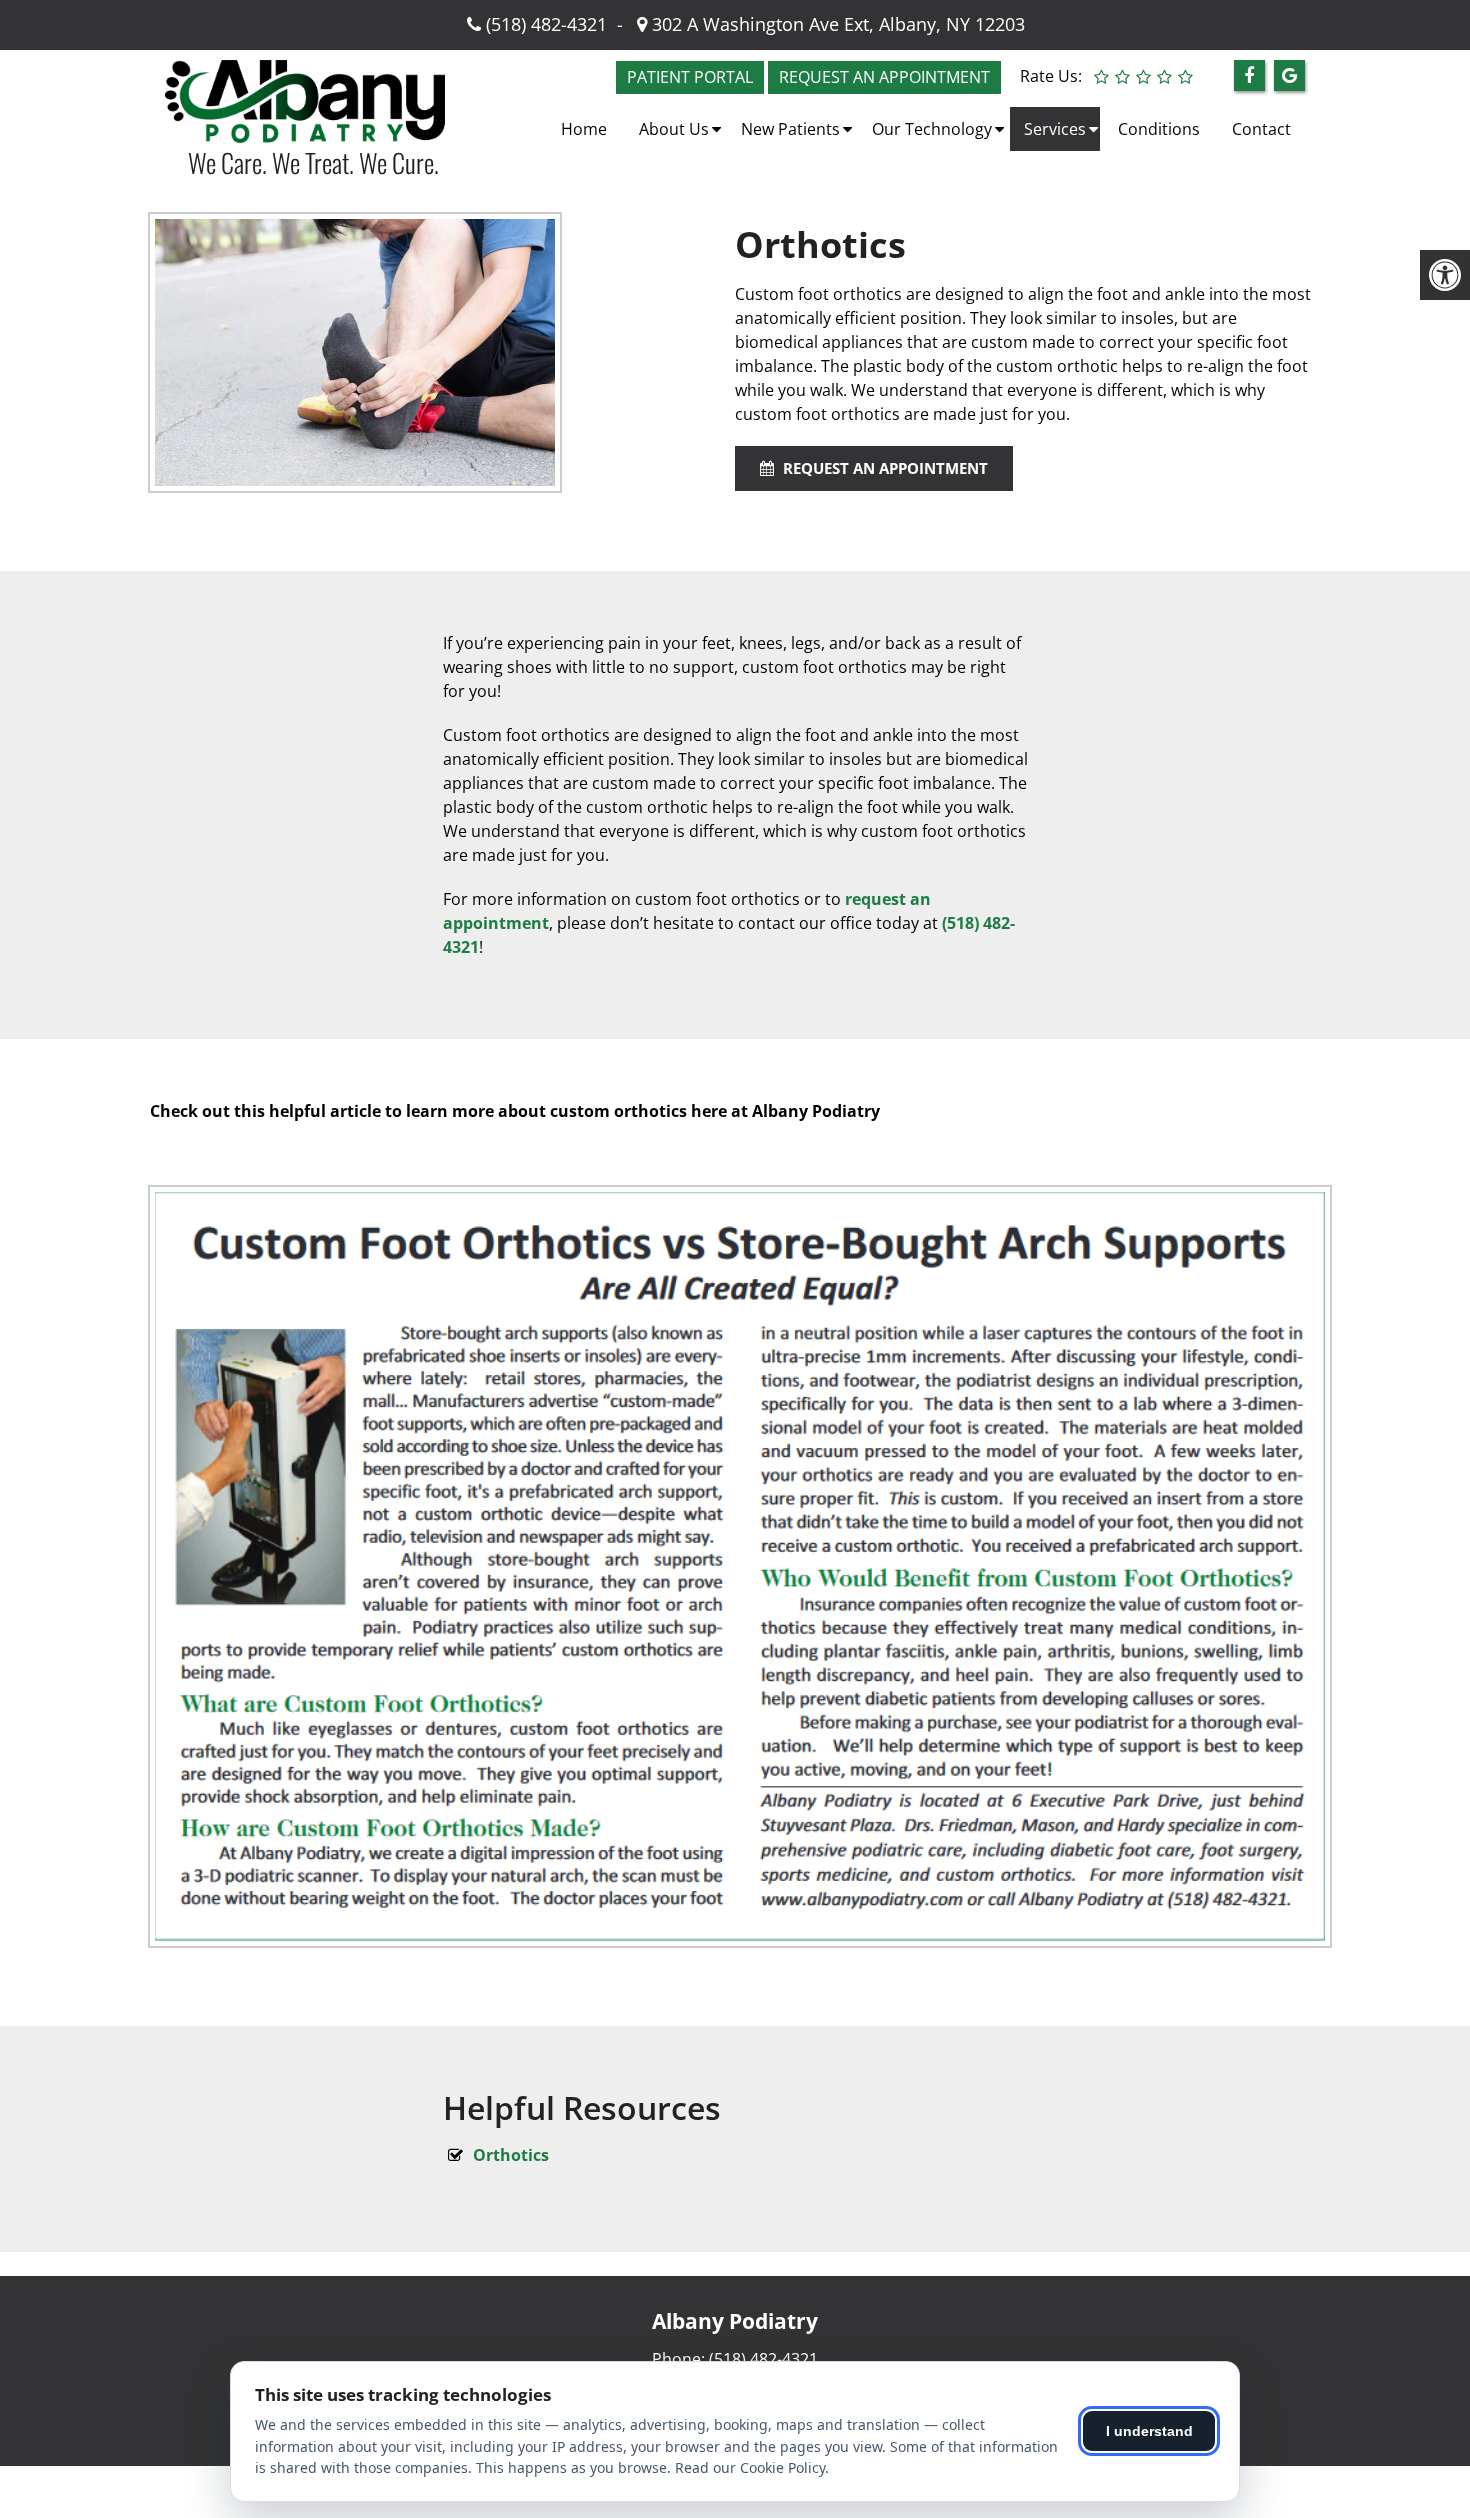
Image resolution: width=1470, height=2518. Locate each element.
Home (584, 129)
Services (1055, 129)
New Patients (790, 129)
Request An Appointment (883, 468)
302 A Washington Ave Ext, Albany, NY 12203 (836, 24)
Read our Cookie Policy (750, 2467)
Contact (1261, 129)
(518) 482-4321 (546, 24)
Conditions (1159, 129)
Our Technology (932, 129)
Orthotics (511, 2155)
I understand (1149, 2431)
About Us (674, 129)
